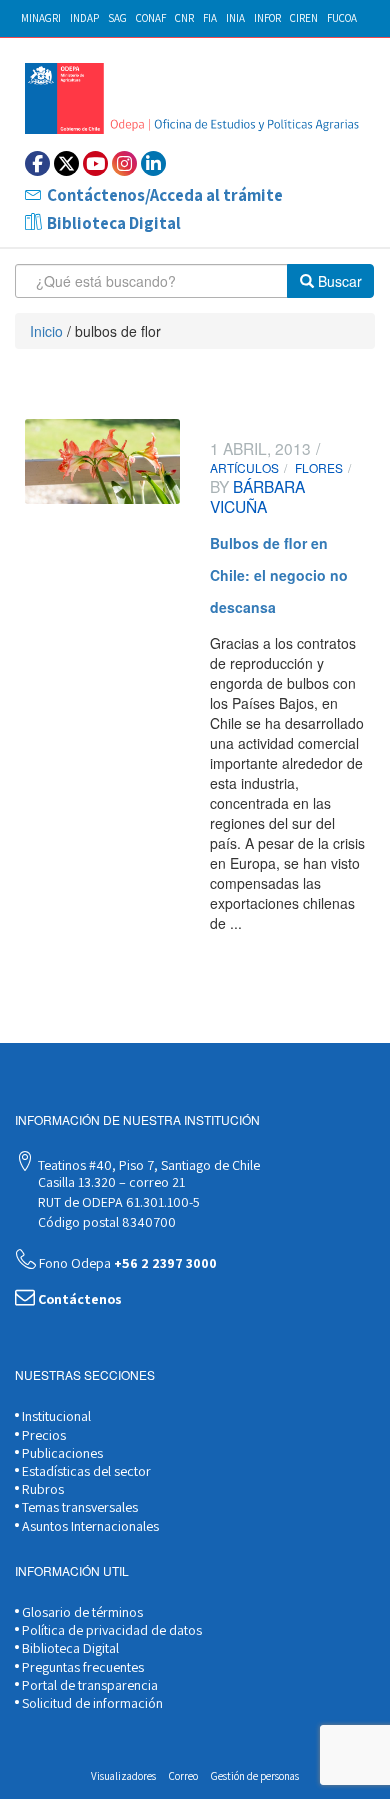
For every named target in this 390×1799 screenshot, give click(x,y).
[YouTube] (95, 163)
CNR (184, 18)
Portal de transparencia (88, 1685)
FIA (210, 18)
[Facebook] (37, 163)
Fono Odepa (126, 1263)
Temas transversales (78, 1507)
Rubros (41, 1489)
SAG (117, 18)
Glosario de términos (81, 1612)
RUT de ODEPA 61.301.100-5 (117, 1202)
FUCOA (342, 18)
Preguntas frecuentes (81, 1667)
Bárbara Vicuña (257, 496)
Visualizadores (123, 1776)
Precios (42, 1435)
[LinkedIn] (153, 163)
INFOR (267, 18)
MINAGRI (41, 18)
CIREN (304, 18)
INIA (235, 18)
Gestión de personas (255, 1776)
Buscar (338, 281)
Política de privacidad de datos (110, 1630)
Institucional (55, 1416)
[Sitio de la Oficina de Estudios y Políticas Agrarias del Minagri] (195, 98)
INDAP (84, 18)
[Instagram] (124, 163)
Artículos (244, 467)
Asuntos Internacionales (89, 1526)
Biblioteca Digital (114, 223)
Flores (319, 467)
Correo (183, 1776)
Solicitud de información (91, 1703)
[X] (66, 163)
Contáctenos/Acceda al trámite (165, 195)
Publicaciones (61, 1453)
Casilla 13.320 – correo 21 (110, 1182)
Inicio (46, 331)
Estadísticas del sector (85, 1471)
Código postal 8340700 (105, 1222)
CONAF (151, 18)
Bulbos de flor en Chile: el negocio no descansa (279, 575)
